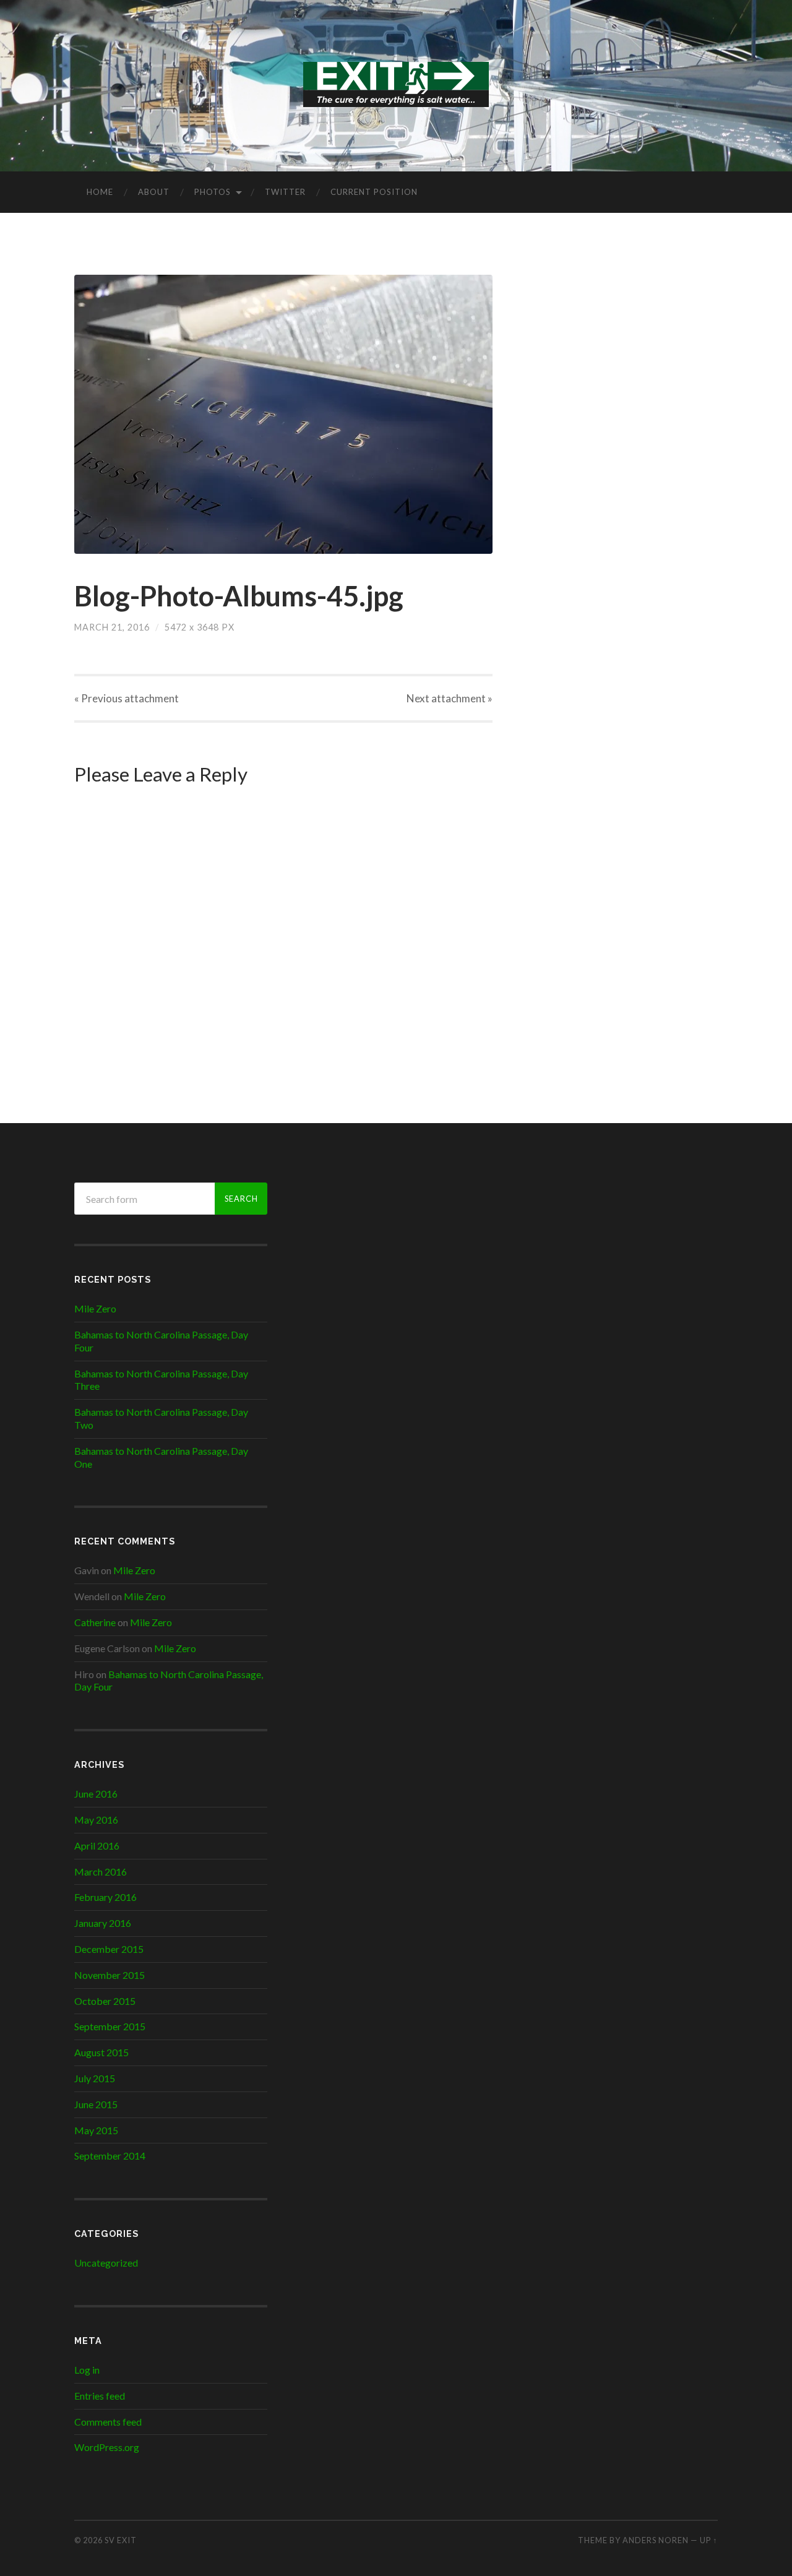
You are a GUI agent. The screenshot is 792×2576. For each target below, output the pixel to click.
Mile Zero (95, 1308)
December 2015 (109, 1949)
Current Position (374, 192)
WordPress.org (107, 2447)
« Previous (127, 698)
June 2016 (96, 1794)
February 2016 (105, 1897)
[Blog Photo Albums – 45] (283, 414)
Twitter (285, 192)
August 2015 (101, 2052)
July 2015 (95, 2078)
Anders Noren (656, 2540)
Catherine (95, 1622)
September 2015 (110, 2026)
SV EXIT (121, 2540)
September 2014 (110, 2156)
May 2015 (96, 2130)
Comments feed (108, 2422)
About (154, 192)
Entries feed (100, 2396)
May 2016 (96, 1820)
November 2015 (110, 1975)
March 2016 (101, 1872)
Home (100, 192)
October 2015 (105, 2001)
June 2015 (96, 2104)
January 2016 (103, 1923)
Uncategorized (106, 2263)
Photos (213, 192)
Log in (87, 2370)
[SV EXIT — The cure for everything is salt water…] (396, 84)
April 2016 (97, 1846)
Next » (450, 698)
